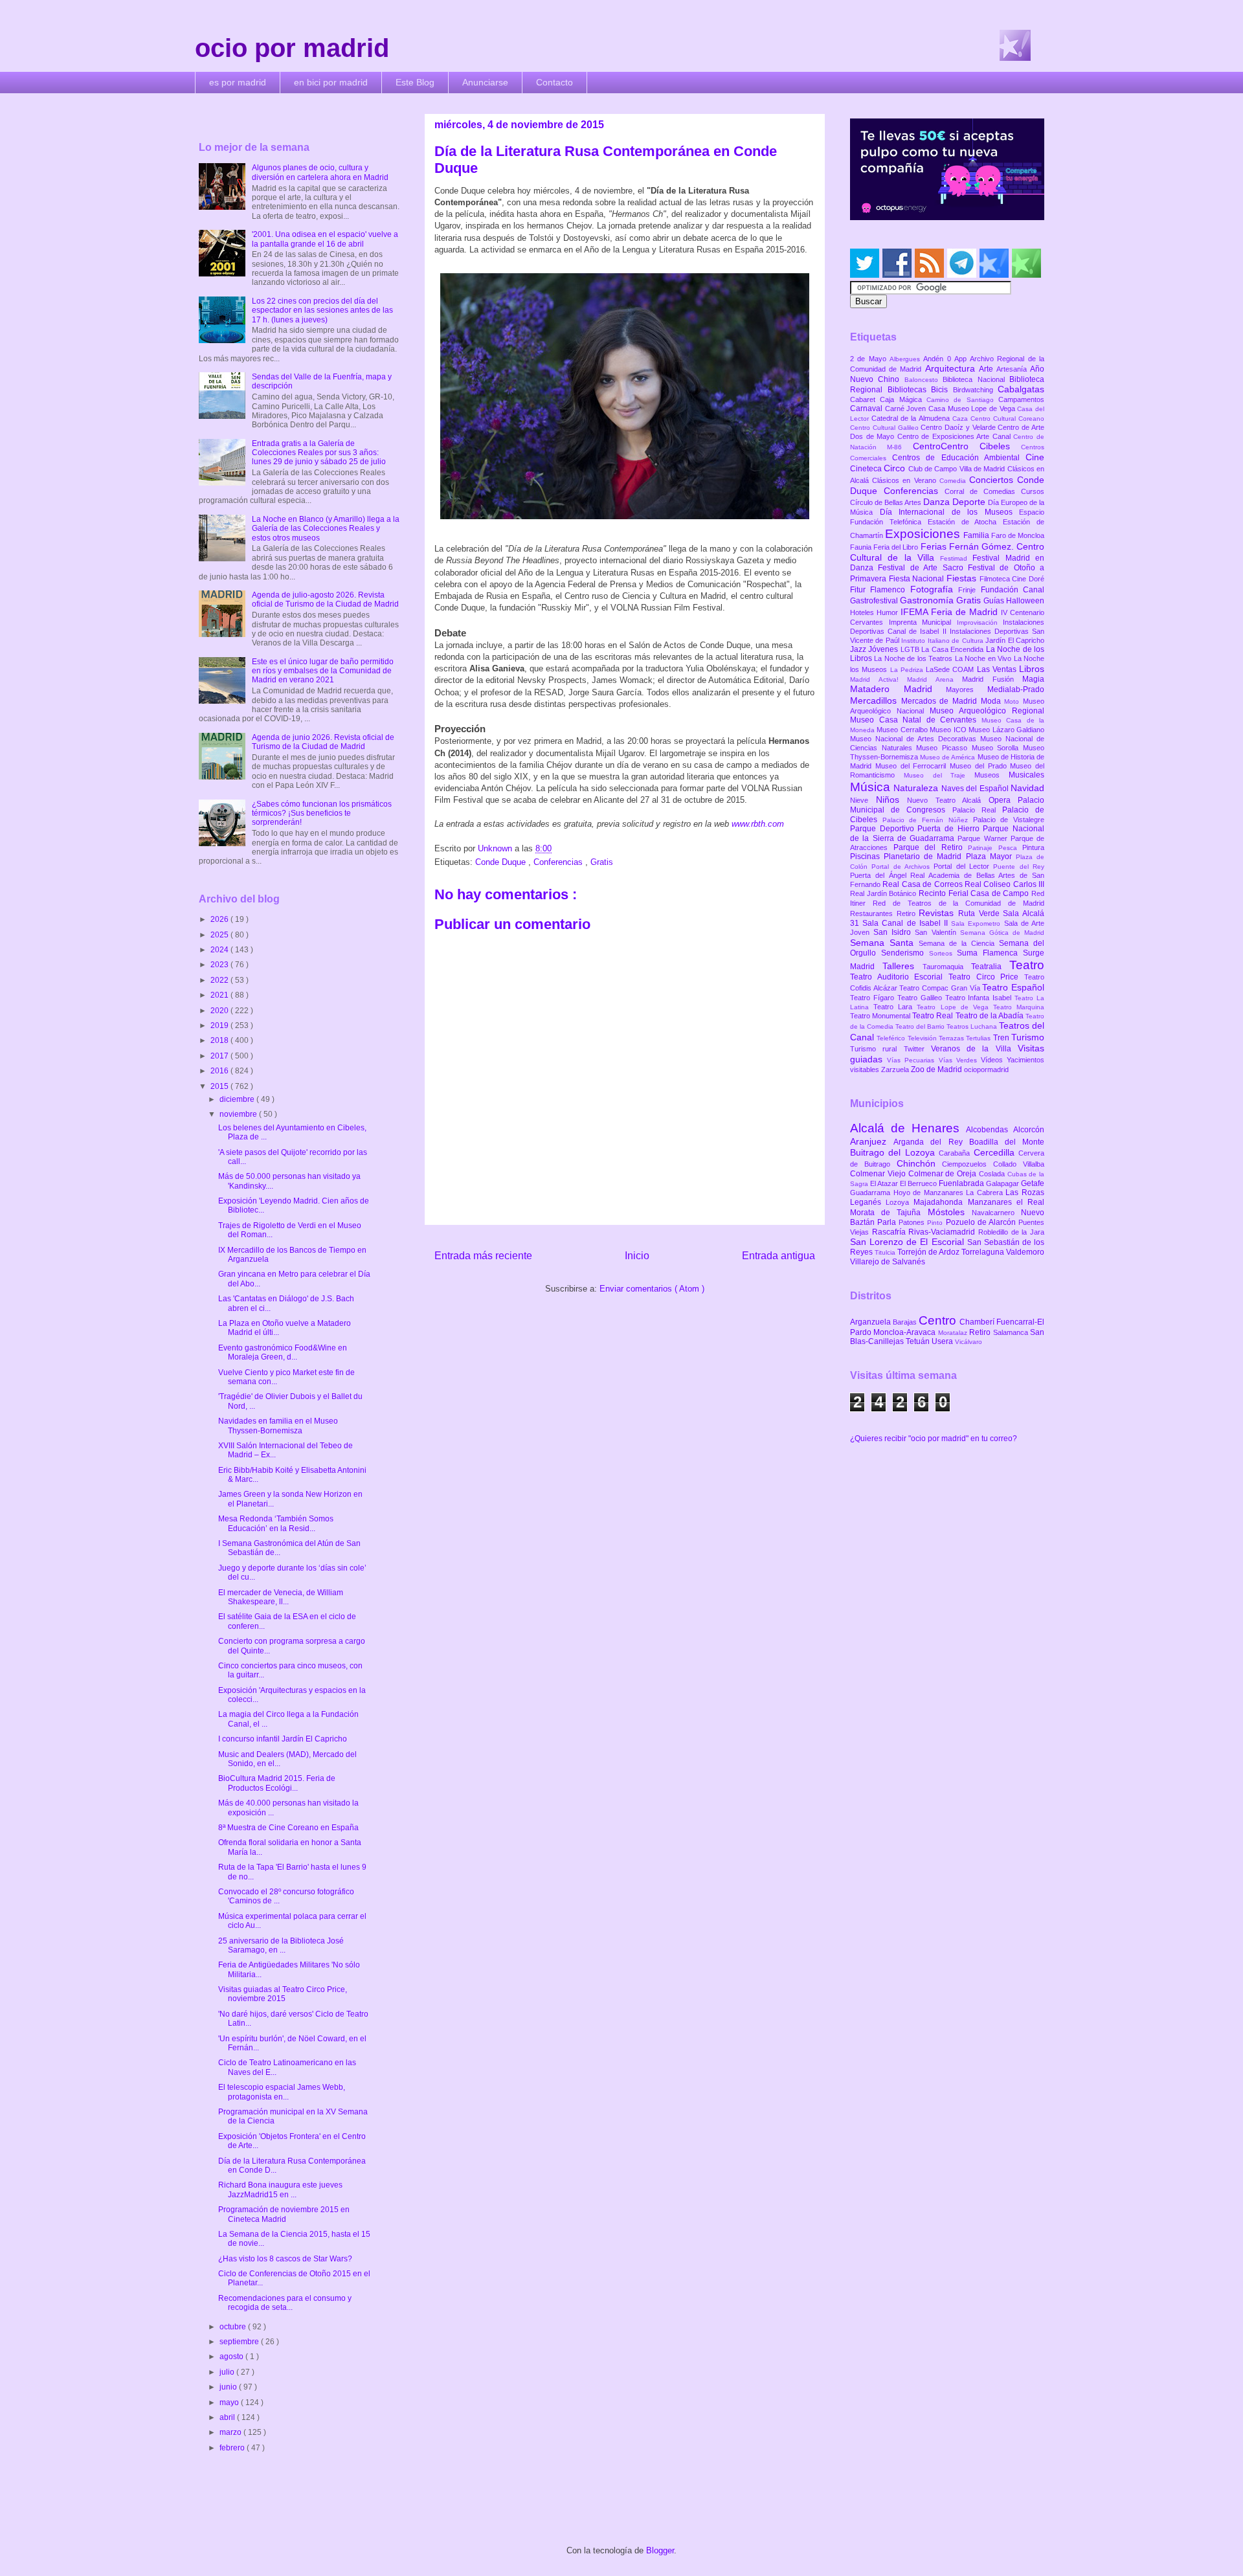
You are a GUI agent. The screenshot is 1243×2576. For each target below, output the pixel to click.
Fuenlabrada (962, 1183)
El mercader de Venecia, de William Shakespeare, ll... (281, 1597)
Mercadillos (876, 700)
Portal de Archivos (902, 867)
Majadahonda (940, 1202)
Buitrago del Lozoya (894, 1152)
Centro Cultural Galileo (885, 428)
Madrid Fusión (992, 679)
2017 (220, 1056)
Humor (889, 612)
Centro (939, 1320)
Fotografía (934, 589)
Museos (991, 775)
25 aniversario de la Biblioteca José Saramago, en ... (281, 1945)
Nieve (863, 800)
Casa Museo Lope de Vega (973, 409)
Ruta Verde (980, 913)
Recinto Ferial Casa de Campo (975, 893)
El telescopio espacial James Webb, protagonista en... (282, 2092)
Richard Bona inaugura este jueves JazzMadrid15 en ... (280, 2190)
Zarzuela (896, 1070)
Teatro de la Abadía (991, 1016)
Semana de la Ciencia (959, 943)
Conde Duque (502, 862)
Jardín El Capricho (1015, 640)
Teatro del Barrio (921, 1026)
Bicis (942, 390)
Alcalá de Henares (908, 1128)
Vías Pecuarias (913, 1060)
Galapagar (1003, 1183)
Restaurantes (873, 913)
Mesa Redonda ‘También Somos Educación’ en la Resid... (276, 1523)
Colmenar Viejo (879, 1174)
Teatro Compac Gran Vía (941, 988)
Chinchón (920, 1163)
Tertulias (979, 1038)
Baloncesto (924, 380)
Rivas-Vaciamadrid (943, 1232)
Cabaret (865, 399)
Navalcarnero (996, 1213)
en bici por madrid (331, 82)
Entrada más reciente (483, 1256)
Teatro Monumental (881, 1016)
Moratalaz (954, 1333)
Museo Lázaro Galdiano (1006, 730)
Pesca (1011, 848)
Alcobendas (990, 1130)
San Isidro (894, 932)
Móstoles (950, 1212)
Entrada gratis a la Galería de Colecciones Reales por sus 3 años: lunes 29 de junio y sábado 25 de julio (319, 453)
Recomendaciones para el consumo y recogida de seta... (285, 2303)
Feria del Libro (897, 547)
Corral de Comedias (983, 491)
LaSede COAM (951, 669)
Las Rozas (1025, 1193)
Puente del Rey (1019, 867)
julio (228, 2372)
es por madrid (238, 82)
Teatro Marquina (1019, 1007)
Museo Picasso (944, 748)
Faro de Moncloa (1018, 535)
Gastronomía (928, 600)
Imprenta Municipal (923, 622)
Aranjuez (872, 1141)
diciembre (238, 1099)
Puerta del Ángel (880, 875)
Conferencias (559, 862)
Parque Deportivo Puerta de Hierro (916, 829)
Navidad (1027, 788)
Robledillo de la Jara (1011, 1232)
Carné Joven (907, 409)
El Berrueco (919, 1183)
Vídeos (994, 1060)
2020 (220, 1011)
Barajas (906, 1322)
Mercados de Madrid (941, 701)
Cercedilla (996, 1152)
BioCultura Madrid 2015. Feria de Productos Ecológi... (277, 1783)
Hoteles (863, 612)
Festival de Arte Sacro (923, 568)
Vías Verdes (960, 1060)
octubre (234, 2327)
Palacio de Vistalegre (1009, 820)
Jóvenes (884, 649)
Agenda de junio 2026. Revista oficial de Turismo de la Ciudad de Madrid (323, 742)
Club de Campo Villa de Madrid (958, 469)
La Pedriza (908, 670)
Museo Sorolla (997, 748)
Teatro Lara (895, 1007)
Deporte (970, 502)
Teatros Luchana (973, 1026)
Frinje (969, 590)
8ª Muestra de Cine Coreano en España (288, 1828)
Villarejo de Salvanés (888, 1262)
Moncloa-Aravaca (905, 1332)
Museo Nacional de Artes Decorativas (915, 739)
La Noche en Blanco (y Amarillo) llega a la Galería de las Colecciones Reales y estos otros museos (326, 529)
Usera (943, 1341)
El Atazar (885, 1183)
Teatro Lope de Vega (955, 1007)
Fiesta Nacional (918, 579)
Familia (977, 535)
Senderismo (905, 953)
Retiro (908, 913)
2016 (220, 1071)
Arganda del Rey (931, 1142)
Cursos (1033, 491)
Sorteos (943, 953)
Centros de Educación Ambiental (959, 458)
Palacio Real (977, 810)
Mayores (967, 689)
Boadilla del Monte (1007, 1142)
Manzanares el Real (1006, 1202)
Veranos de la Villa (974, 1049)
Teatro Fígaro (874, 998)
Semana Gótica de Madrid (1002, 933)
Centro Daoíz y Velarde (959, 427)
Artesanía (1013, 369)
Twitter (917, 1049)
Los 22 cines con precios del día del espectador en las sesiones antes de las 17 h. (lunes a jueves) (322, 310)
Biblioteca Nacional (976, 379)
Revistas (938, 913)
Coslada (993, 1174)
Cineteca (867, 469)
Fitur (860, 590)
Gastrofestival (875, 601)
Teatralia (990, 967)
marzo (231, 2432)
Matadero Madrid (898, 689)
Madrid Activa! (879, 679)
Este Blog (415, 82)
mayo (230, 2402)
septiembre (240, 2342)
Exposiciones (924, 534)
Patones (913, 1222)
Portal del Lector (963, 866)
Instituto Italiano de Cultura (943, 641)
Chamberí (978, 1322)
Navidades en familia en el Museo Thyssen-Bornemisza (278, 1426)
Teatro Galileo (921, 998)
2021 (220, 995)
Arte (988, 369)
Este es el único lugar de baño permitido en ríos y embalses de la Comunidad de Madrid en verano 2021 (323, 671)
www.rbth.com (758, 824)
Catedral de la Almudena (912, 418)
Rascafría (890, 1232)
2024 (220, 950)
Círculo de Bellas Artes (887, 502)
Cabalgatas (1021, 389)
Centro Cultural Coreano (1007, 419)
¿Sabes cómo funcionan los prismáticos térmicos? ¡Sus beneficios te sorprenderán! (322, 813)
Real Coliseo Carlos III (1004, 884)
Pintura (1033, 847)
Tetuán (919, 1341)
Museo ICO (949, 730)
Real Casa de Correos (924, 884)
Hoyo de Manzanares (930, 1193)
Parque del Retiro (931, 847)
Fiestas (963, 578)
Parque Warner (984, 838)
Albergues (906, 359)
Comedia (954, 481)
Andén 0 (939, 359)
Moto (1013, 701)
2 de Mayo (870, 359)
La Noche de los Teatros (914, 658)
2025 (220, 935)
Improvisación (980, 622)
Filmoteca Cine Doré (1012, 579)
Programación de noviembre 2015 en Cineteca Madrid (284, 2214)
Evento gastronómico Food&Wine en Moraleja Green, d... (283, 1352)
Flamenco (890, 590)
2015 (220, 1086)
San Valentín (937, 932)
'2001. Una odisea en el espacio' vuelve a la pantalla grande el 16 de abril (325, 239)
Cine (1035, 457)
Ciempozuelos (968, 1164)
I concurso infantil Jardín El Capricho (283, 1739)
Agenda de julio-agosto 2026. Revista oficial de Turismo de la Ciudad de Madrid (325, 599)
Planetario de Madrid (924, 857)
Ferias (935, 546)
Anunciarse (485, 82)
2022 (220, 980)
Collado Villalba (1019, 1164)
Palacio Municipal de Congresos (947, 805)
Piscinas (867, 857)
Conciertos (993, 480)
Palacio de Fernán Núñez (928, 820)
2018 (220, 1040)
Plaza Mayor (991, 857)
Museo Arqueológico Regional (987, 711)
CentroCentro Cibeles (967, 446)
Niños (892, 800)
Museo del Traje (939, 775)
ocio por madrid (292, 48)
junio (229, 2387)
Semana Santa (884, 943)
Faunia (862, 547)
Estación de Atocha (966, 522)
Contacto (554, 82)
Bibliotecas (910, 390)
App (962, 359)
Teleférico (892, 1038)
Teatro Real (934, 1016)
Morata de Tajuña (889, 1213)
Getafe (1033, 1183)
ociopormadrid (986, 1070)
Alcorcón (1029, 1130)
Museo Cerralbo (903, 730)
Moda (993, 701)
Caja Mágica (903, 399)
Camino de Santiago (962, 400)
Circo (896, 468)
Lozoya (900, 1202)
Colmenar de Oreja (944, 1174)
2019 (220, 1025)
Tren (1002, 1038)
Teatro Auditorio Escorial (899, 977)
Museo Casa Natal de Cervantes (916, 720)
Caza (961, 419)
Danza (938, 502)
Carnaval (868, 409)
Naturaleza (917, 788)
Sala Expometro (977, 924)
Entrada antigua (778, 1256)
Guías (995, 601)
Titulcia (886, 1252)
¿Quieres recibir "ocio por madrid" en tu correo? (934, 1439)
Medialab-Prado (1016, 689)
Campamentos (1021, 399)
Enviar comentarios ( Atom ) (652, 1289)
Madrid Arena (935, 679)
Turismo (1028, 1037)
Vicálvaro (969, 1342)
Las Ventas (998, 669)
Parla (888, 1222)
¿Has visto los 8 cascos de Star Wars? (285, 2259)
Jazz (859, 649)
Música (872, 787)
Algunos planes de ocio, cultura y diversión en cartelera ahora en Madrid (320, 172)
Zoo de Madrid (937, 1070)
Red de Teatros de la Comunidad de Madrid (958, 903)
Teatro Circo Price (986, 977)
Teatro (1027, 965)
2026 (220, 919)
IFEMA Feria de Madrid (951, 612)
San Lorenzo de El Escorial (909, 1242)
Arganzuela (871, 1322)
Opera (1003, 800)
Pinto (936, 1223)
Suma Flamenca (990, 953)
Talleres (902, 966)
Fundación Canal (1013, 590)
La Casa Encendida (953, 649)
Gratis (602, 862)
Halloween (1025, 601)
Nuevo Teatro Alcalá (948, 800)
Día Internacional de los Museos (950, 512)
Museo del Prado (980, 766)
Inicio (637, 1256)
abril (228, 2417)
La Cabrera (986, 1193)
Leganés (868, 1202)
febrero (233, 2448)
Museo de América (948, 757)
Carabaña (956, 1153)
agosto (232, 2357)
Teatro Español (1013, 987)
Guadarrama (872, 1193)
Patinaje (983, 848)
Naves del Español (976, 789)
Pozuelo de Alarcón (982, 1222)
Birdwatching (976, 390)
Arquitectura (952, 368)
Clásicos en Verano (906, 480)
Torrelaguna (984, 1252)
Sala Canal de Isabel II (907, 923)
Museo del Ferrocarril (913, 766)
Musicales (1026, 775)
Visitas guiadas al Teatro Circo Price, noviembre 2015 (283, 1994)
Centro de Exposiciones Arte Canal (956, 436)
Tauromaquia (947, 967)
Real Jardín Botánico (884, 893)
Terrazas (952, 1038)
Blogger (660, 2550)
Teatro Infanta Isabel (980, 998)
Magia (1033, 679)
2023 (220, 965)
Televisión (923, 1038)
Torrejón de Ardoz (929, 1252)
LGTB (911, 649)
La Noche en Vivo (984, 658)
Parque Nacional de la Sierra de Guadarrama (947, 833)
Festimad (956, 558)
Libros (1032, 669)
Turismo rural (877, 1049)
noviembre (239, 1114)
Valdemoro (1025, 1252)
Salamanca (1012, 1332)
